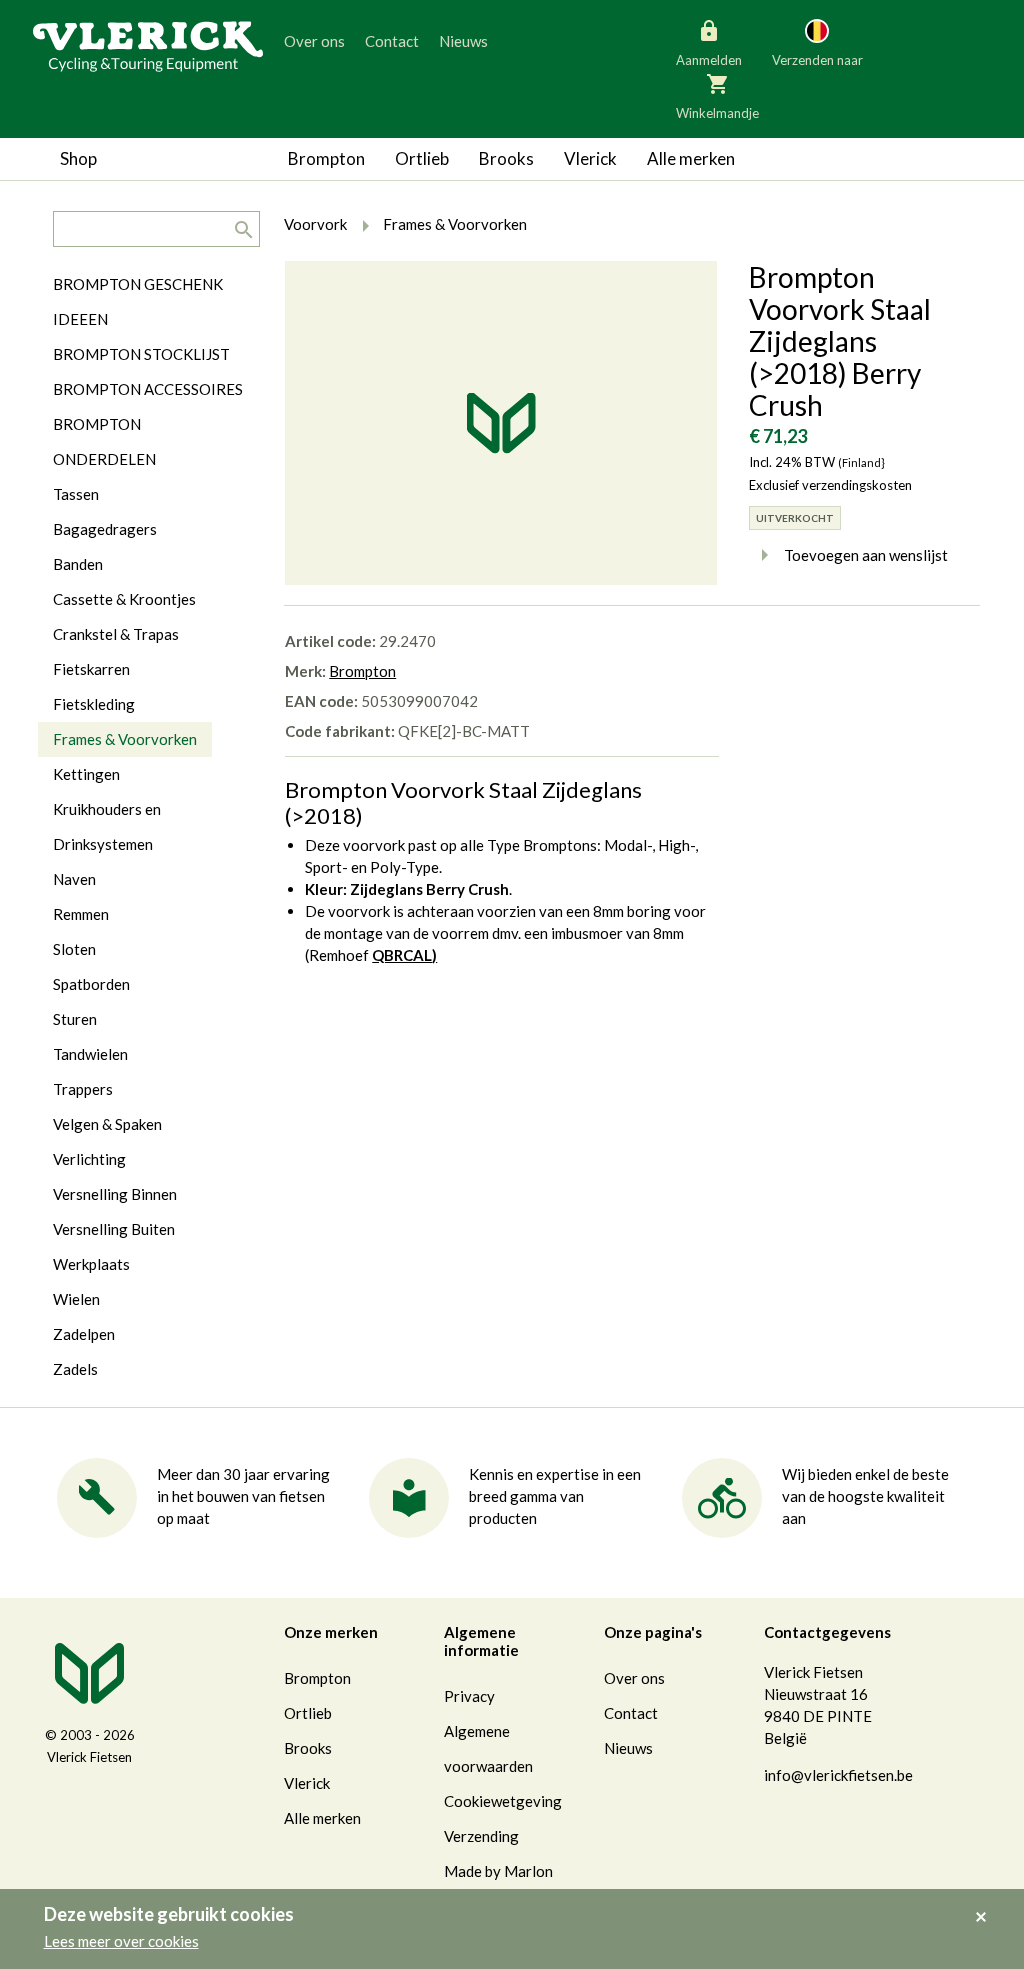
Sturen (75, 1019)
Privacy (469, 1696)
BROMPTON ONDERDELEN (104, 441)
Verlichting (89, 1159)
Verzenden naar (817, 60)
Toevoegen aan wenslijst (866, 555)
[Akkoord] (986, 1903)
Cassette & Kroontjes (124, 599)
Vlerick (590, 158)
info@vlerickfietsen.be (838, 1775)
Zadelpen (84, 1334)
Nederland (895, 130)
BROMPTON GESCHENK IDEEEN (138, 301)
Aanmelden (709, 60)
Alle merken (691, 158)
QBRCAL (402, 955)
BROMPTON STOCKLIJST (141, 354)
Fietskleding (94, 704)
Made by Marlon (498, 1871)
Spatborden (91, 984)
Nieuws (463, 41)
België (732, 130)
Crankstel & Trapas (116, 634)
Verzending (481, 1836)
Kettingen (86, 774)
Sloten (74, 949)
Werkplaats (91, 1264)
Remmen (81, 914)
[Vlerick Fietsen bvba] (148, 45)
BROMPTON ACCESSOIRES (148, 389)
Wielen (76, 1299)
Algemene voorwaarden (488, 1748)
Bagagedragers (105, 529)
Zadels (75, 1369)
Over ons (314, 41)
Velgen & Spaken (107, 1124)
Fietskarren (91, 669)
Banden (78, 564)
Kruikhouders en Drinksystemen (107, 826)
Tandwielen (90, 1054)
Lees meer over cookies (121, 1941)
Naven (74, 879)
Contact (392, 41)
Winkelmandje (717, 113)
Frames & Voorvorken (125, 739)
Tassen (76, 494)
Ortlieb (422, 158)
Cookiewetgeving (503, 1801)
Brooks (506, 158)
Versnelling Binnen (115, 1194)
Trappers (83, 1089)
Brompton (326, 158)
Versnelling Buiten (114, 1229)
